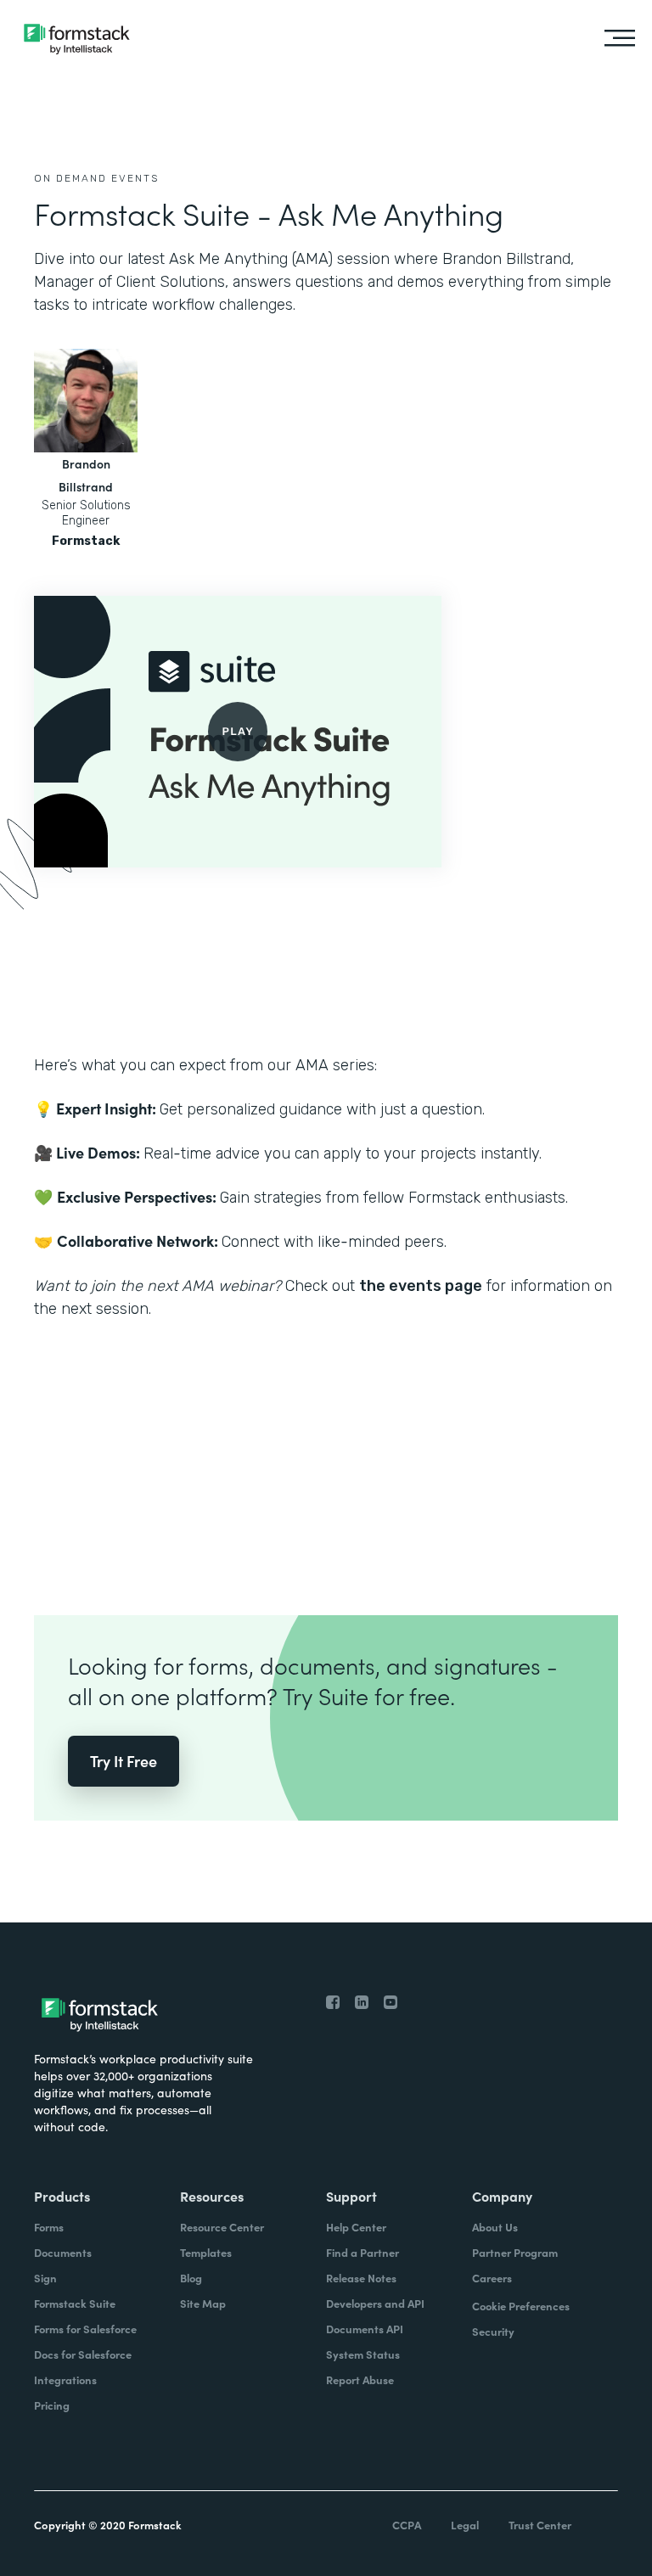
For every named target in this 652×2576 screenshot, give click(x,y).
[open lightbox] (238, 732)
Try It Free (124, 1761)
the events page (421, 1286)
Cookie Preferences (521, 2306)
